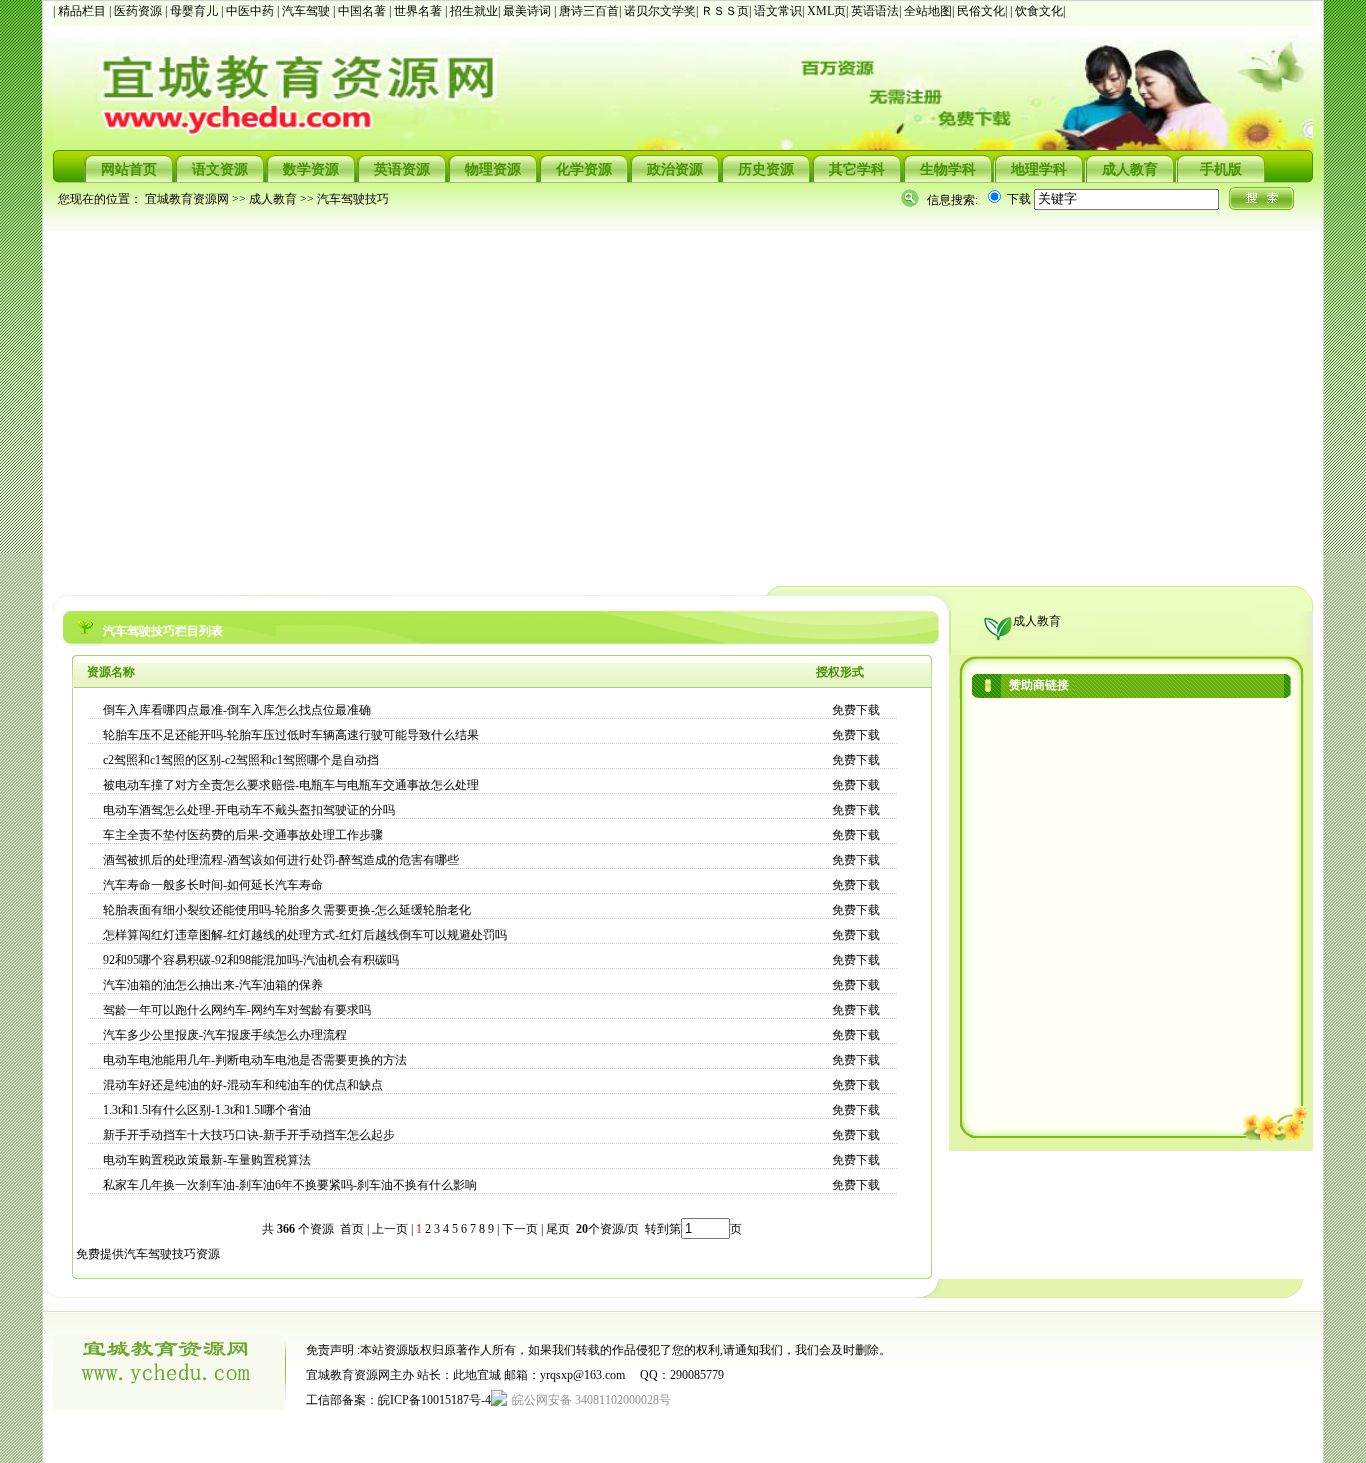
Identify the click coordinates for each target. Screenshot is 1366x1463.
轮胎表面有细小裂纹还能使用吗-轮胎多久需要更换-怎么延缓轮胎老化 (287, 910)
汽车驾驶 (307, 11)
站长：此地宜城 (459, 1375)
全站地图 (928, 11)
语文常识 (778, 11)
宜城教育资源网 (187, 199)
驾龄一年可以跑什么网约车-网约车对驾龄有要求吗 (237, 1010)
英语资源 (402, 169)
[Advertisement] (653, 396)
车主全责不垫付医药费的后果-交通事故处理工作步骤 (243, 835)
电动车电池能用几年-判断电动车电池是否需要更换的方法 (255, 1060)
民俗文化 (981, 11)
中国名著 (363, 11)
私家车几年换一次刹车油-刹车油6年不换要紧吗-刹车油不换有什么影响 (290, 1185)
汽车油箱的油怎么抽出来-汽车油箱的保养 (213, 985)
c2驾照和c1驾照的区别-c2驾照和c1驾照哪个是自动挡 (241, 760)
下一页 (520, 1229)
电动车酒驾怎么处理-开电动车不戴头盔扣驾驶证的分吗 (249, 810)
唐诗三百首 (589, 11)
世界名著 (419, 11)
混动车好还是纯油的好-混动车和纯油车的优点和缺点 (243, 1085)
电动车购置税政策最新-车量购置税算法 (207, 1160)
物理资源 (493, 169)
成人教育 (1130, 169)
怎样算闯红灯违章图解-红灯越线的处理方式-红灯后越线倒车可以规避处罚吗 (305, 935)
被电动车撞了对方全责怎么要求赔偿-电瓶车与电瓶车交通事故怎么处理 (291, 785)
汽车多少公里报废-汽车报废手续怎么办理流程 (225, 1035)
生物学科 (948, 169)
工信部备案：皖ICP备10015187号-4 (398, 1400)
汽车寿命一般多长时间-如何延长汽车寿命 (213, 885)
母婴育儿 (195, 11)
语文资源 (220, 169)
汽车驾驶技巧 (353, 199)
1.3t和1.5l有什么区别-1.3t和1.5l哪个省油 (207, 1110)
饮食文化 (1039, 11)
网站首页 (129, 169)
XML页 (826, 11)
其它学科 (857, 169)
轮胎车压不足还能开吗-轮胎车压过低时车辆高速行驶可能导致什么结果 (291, 735)
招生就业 (474, 11)
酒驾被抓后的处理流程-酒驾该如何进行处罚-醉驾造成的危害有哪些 (281, 860)
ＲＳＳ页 (725, 11)
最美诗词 (527, 11)
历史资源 (766, 169)
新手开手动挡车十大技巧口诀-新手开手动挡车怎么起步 (249, 1135)
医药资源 (139, 11)
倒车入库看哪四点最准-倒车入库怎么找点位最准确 (237, 710)
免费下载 (856, 710)
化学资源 (584, 169)
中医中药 (251, 11)
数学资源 (311, 169)
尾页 (559, 1229)
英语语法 (875, 11)
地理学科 (1039, 169)
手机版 (1221, 169)
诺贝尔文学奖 (660, 11)
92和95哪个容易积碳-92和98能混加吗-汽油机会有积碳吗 (251, 960)
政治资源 (675, 169)
